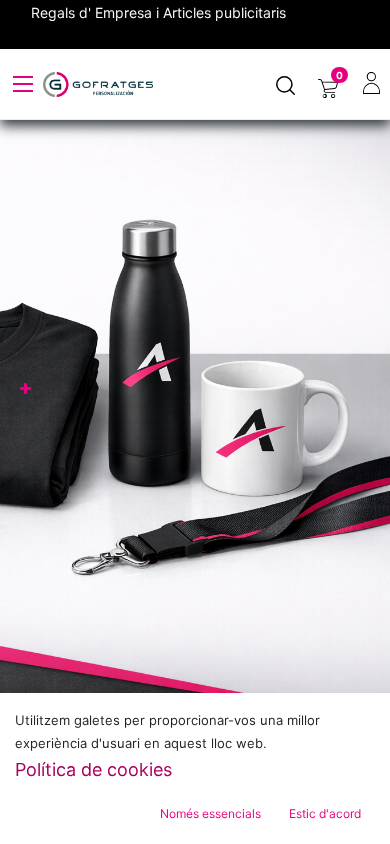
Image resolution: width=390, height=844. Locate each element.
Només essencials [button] (210, 813)
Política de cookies (93, 769)
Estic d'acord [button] (325, 813)
